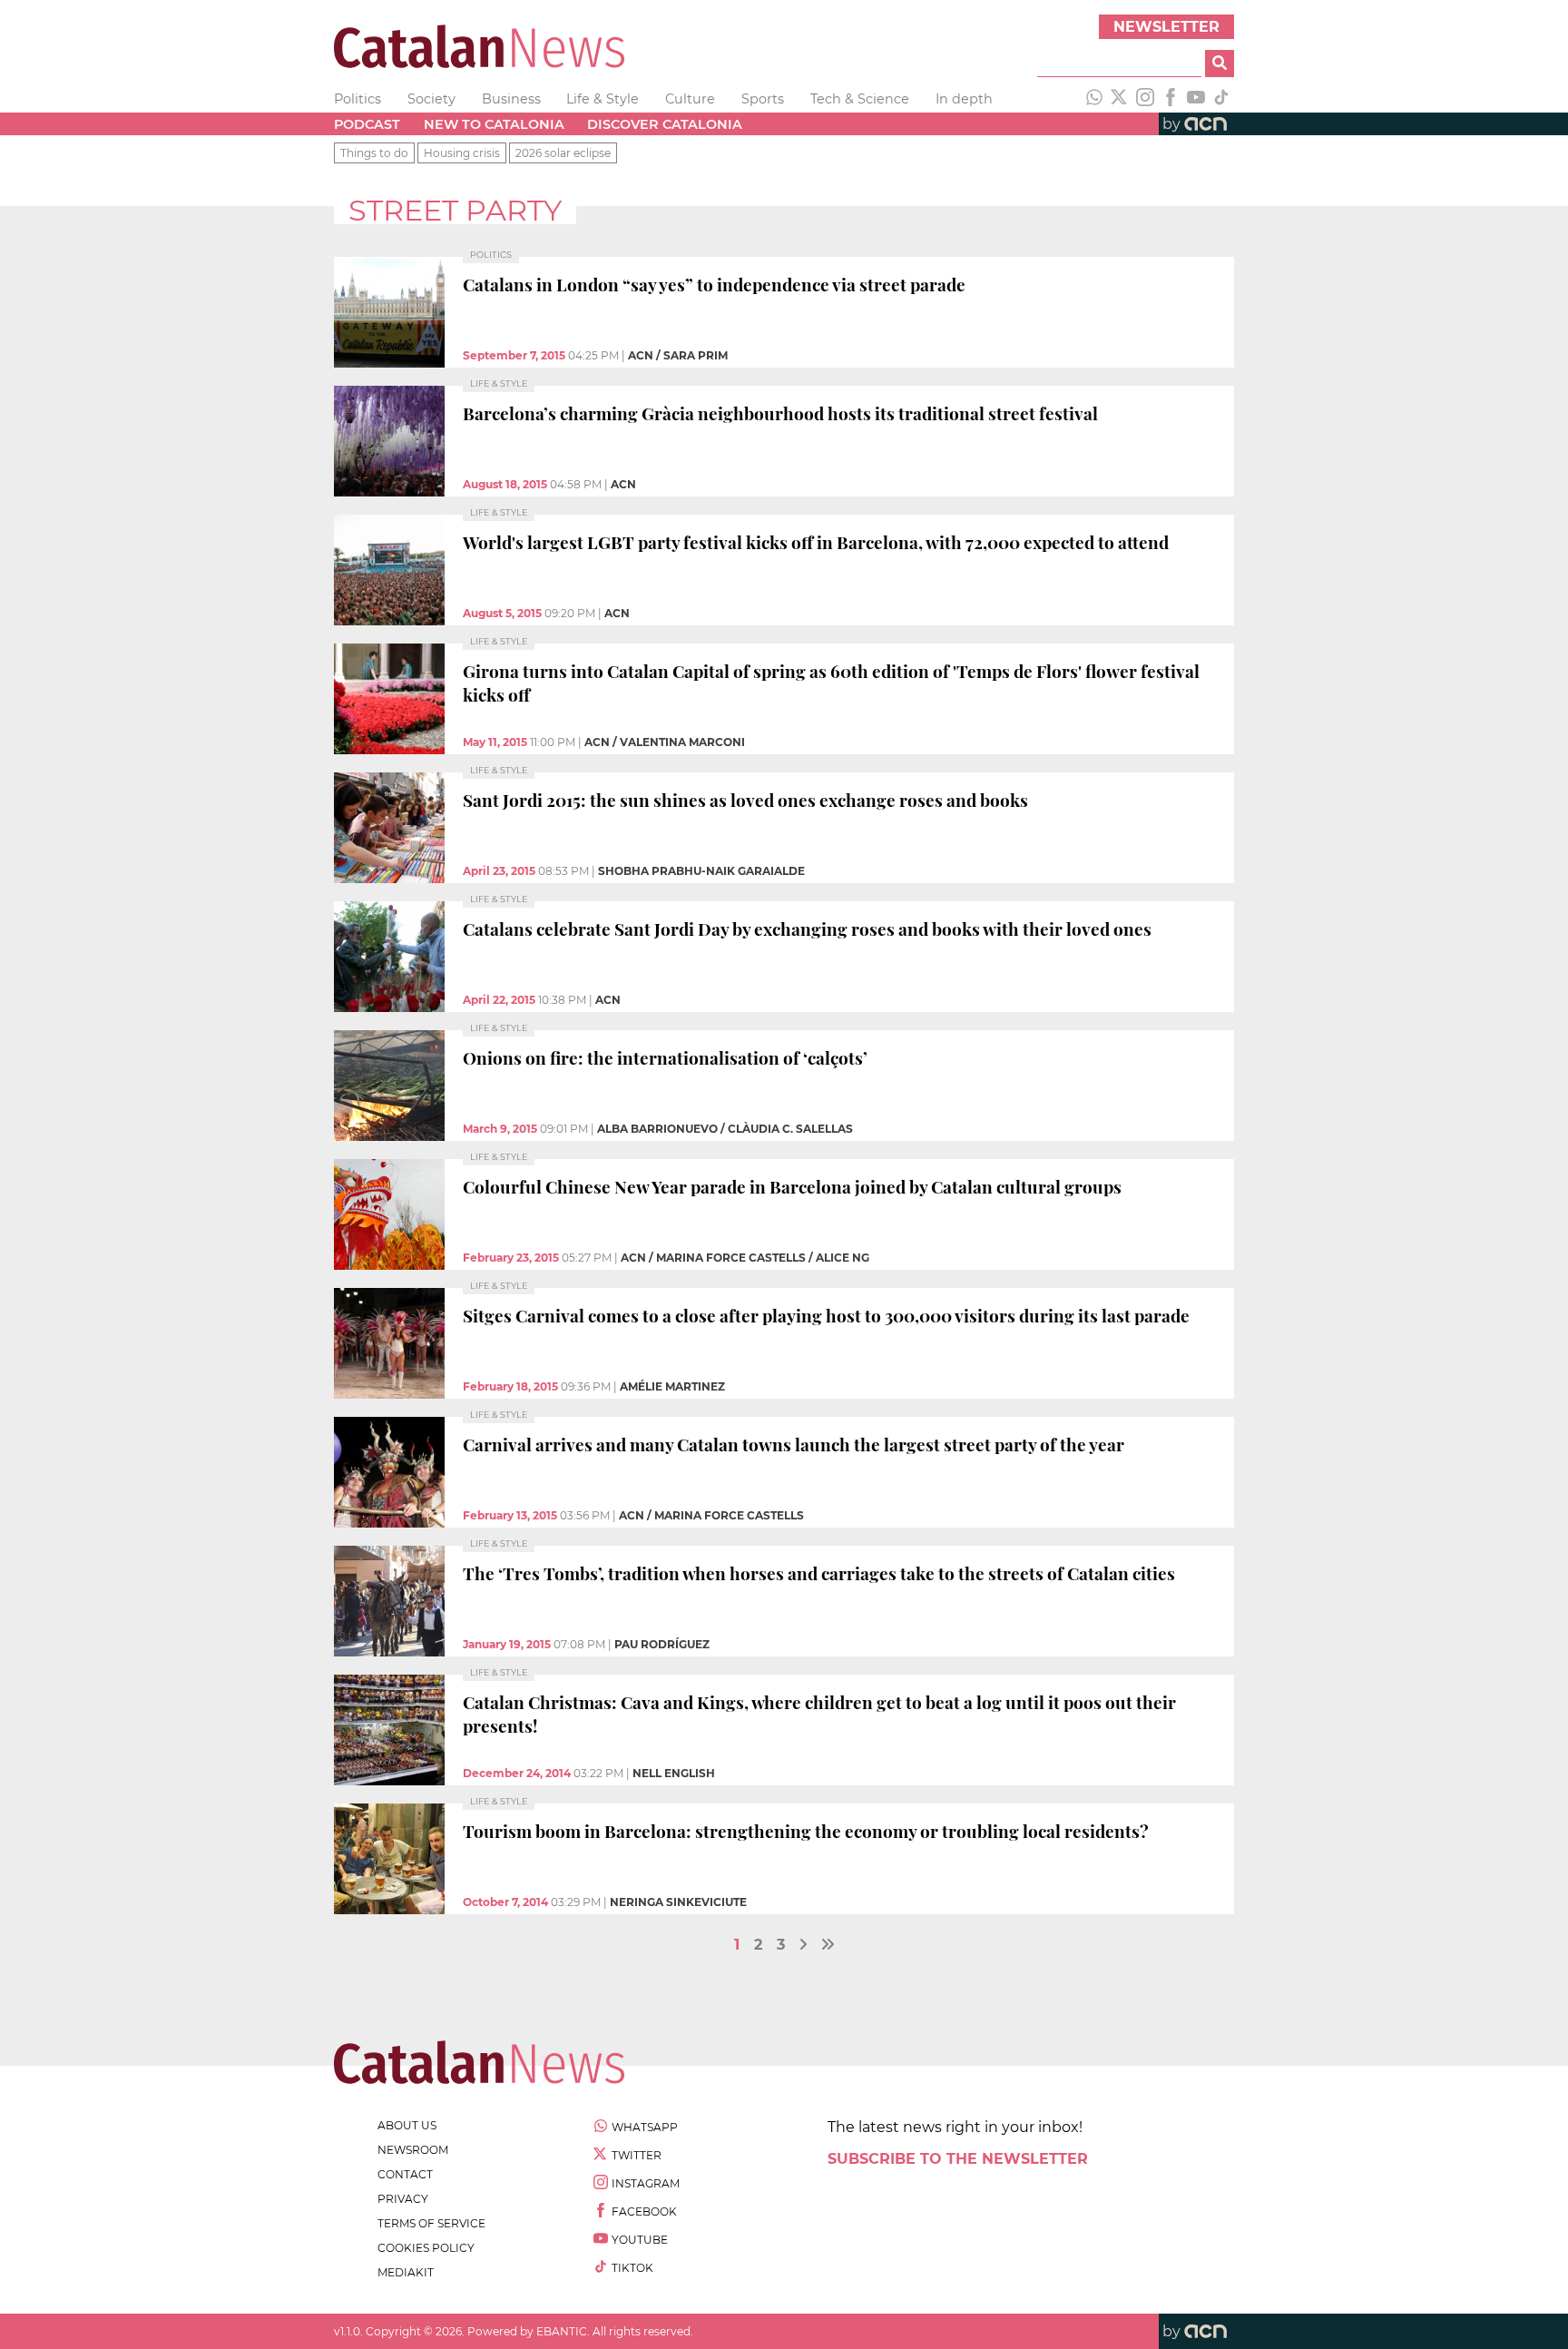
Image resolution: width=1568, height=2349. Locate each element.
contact (405, 2174)
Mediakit (406, 2272)
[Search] (1220, 64)
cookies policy (426, 2248)
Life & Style (603, 99)
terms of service (431, 2223)
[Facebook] (1171, 99)
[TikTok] (1221, 99)
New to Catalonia (494, 124)
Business (511, 99)
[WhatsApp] (1094, 99)
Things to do (374, 153)
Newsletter (1166, 27)
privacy (403, 2199)
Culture (690, 99)
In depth (964, 99)
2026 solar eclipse (563, 153)
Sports (763, 99)
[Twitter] (1120, 99)
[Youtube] (1196, 99)
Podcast (367, 124)
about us (407, 2125)
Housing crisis (462, 153)
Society (431, 99)
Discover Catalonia (665, 124)
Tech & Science (860, 99)
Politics (358, 99)
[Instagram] (1145, 99)
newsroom (413, 2150)
